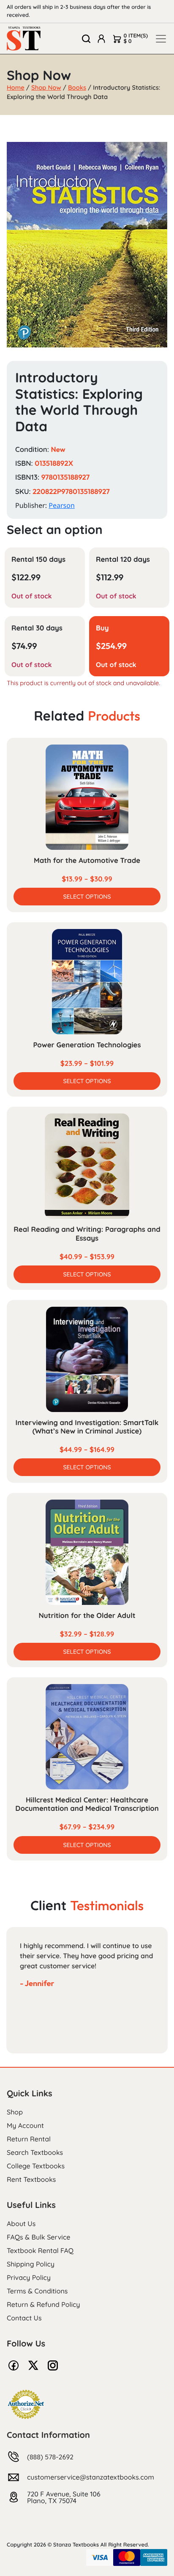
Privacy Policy (29, 2277)
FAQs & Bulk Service (38, 2237)
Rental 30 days (37, 628)
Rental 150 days (38, 559)
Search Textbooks (35, 2152)
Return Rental (29, 2139)
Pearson (62, 505)
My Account (25, 2125)
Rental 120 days (123, 559)
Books (77, 87)
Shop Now (46, 87)
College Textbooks (36, 2166)
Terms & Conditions (37, 2291)
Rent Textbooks (31, 2179)
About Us (21, 2224)
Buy (102, 628)
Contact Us (24, 2318)
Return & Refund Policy (43, 2304)
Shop (15, 2112)
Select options (87, 897)
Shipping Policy (31, 2264)
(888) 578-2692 (50, 2457)
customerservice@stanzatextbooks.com (91, 2477)
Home (16, 87)
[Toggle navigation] (161, 39)
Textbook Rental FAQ (40, 2250)
